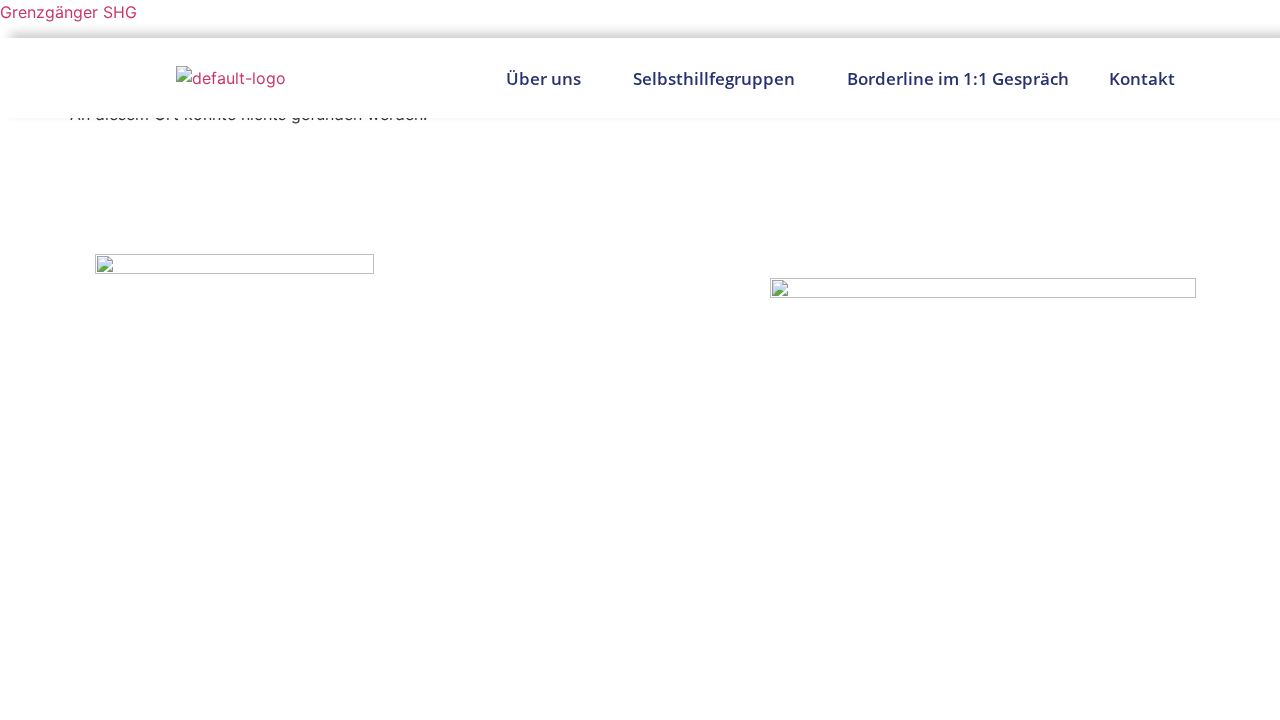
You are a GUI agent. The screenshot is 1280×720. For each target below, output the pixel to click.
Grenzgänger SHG (68, 12)
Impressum (1142, 629)
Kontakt (1142, 78)
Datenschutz (1019, 629)
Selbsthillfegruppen (714, 78)
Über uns (543, 78)
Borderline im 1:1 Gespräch (958, 78)
